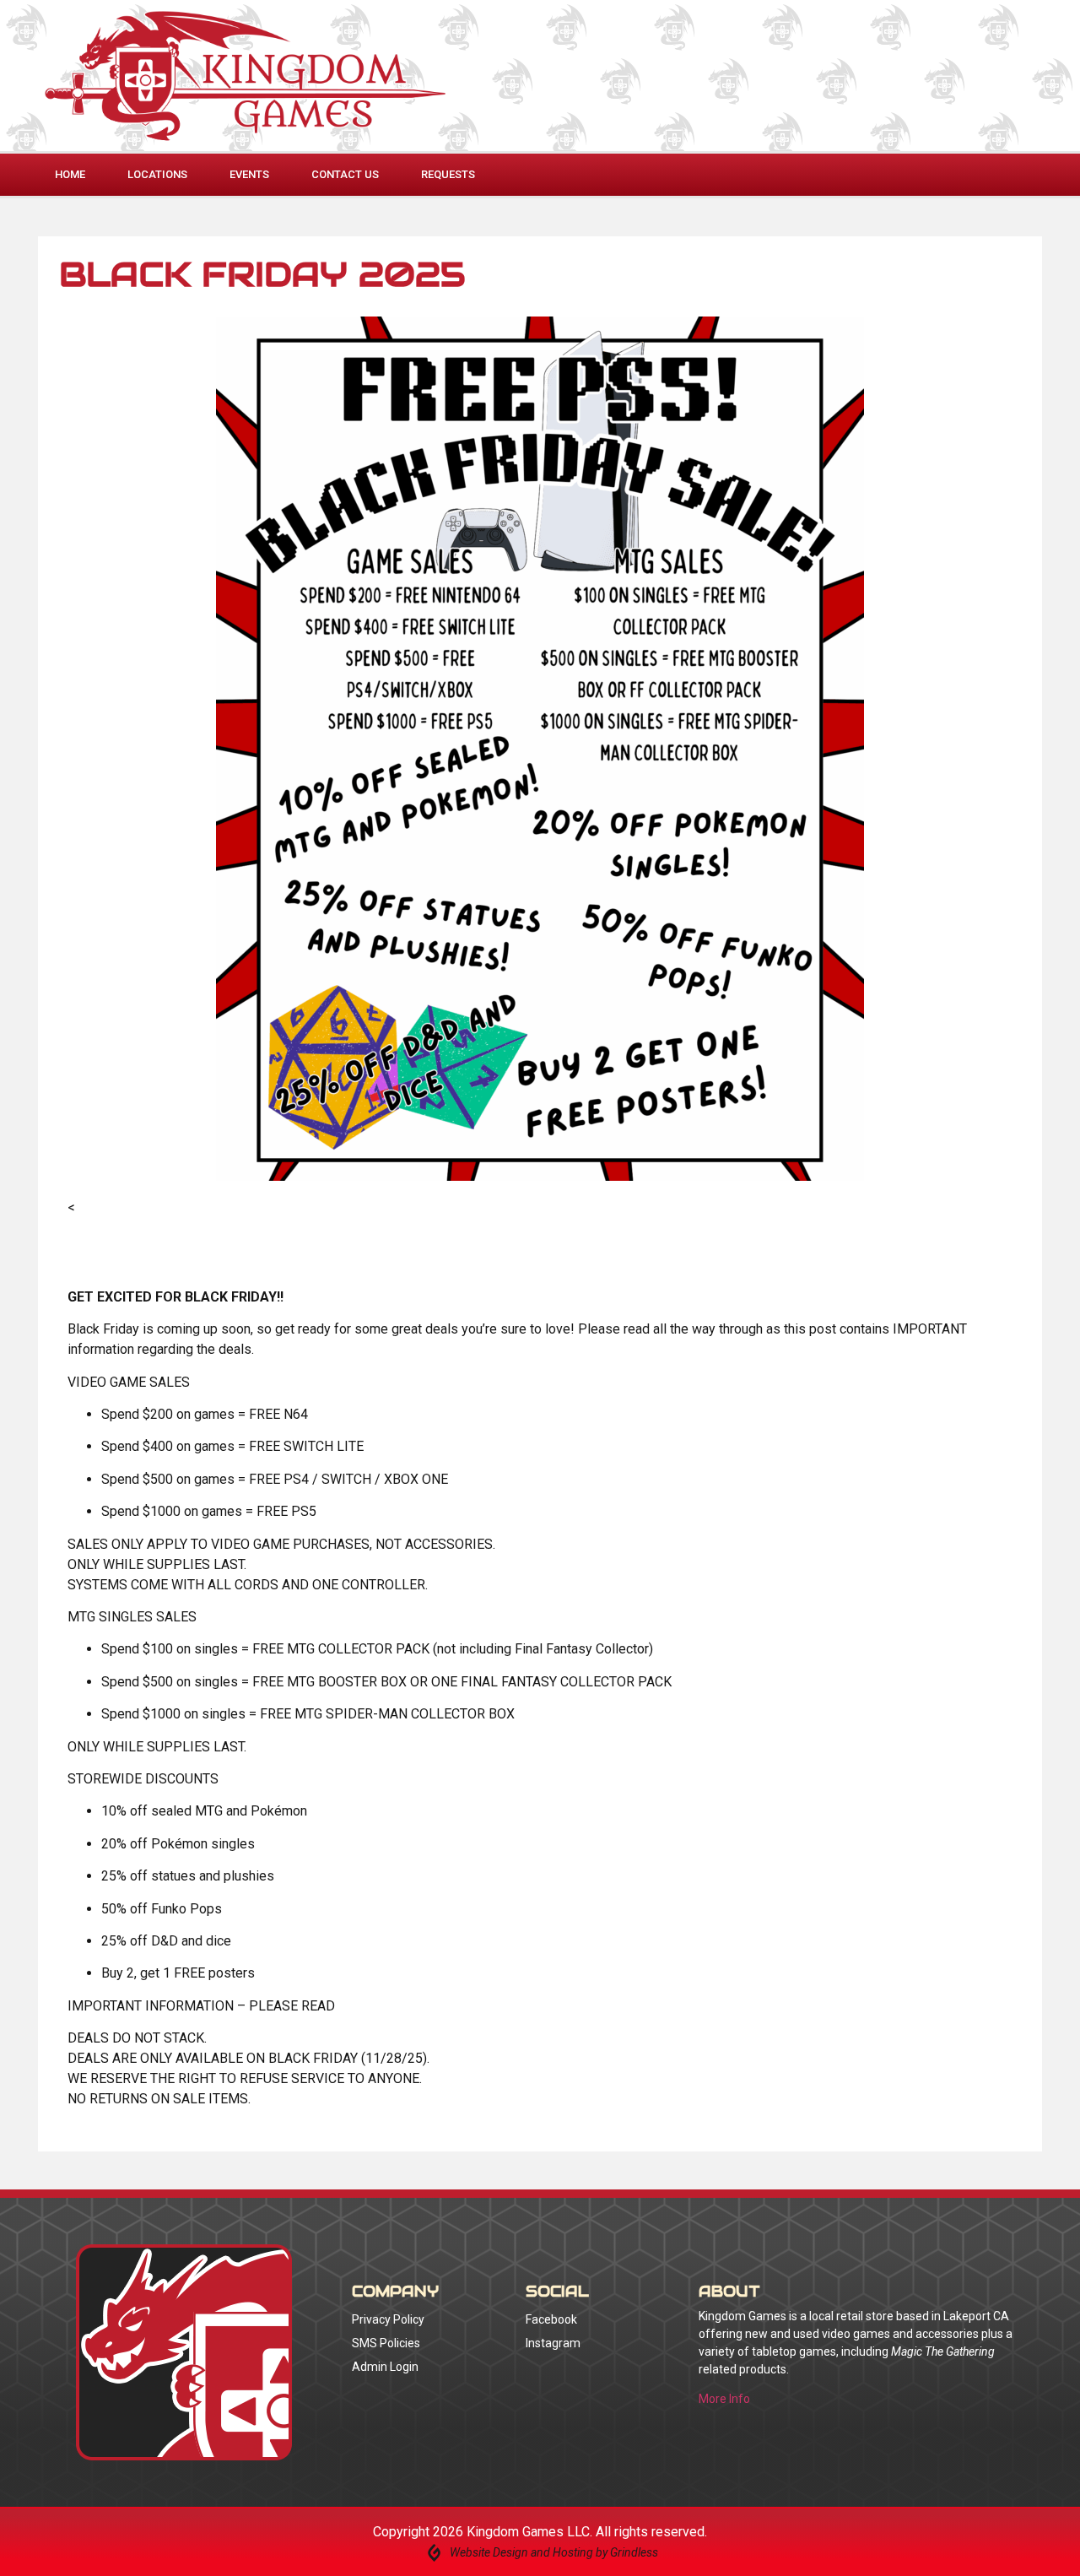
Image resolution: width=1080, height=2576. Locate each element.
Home (70, 174)
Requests (448, 174)
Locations (157, 174)
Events (249, 174)
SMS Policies (386, 2343)
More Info (724, 2399)
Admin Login (385, 2367)
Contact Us (345, 174)
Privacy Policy (388, 2319)
